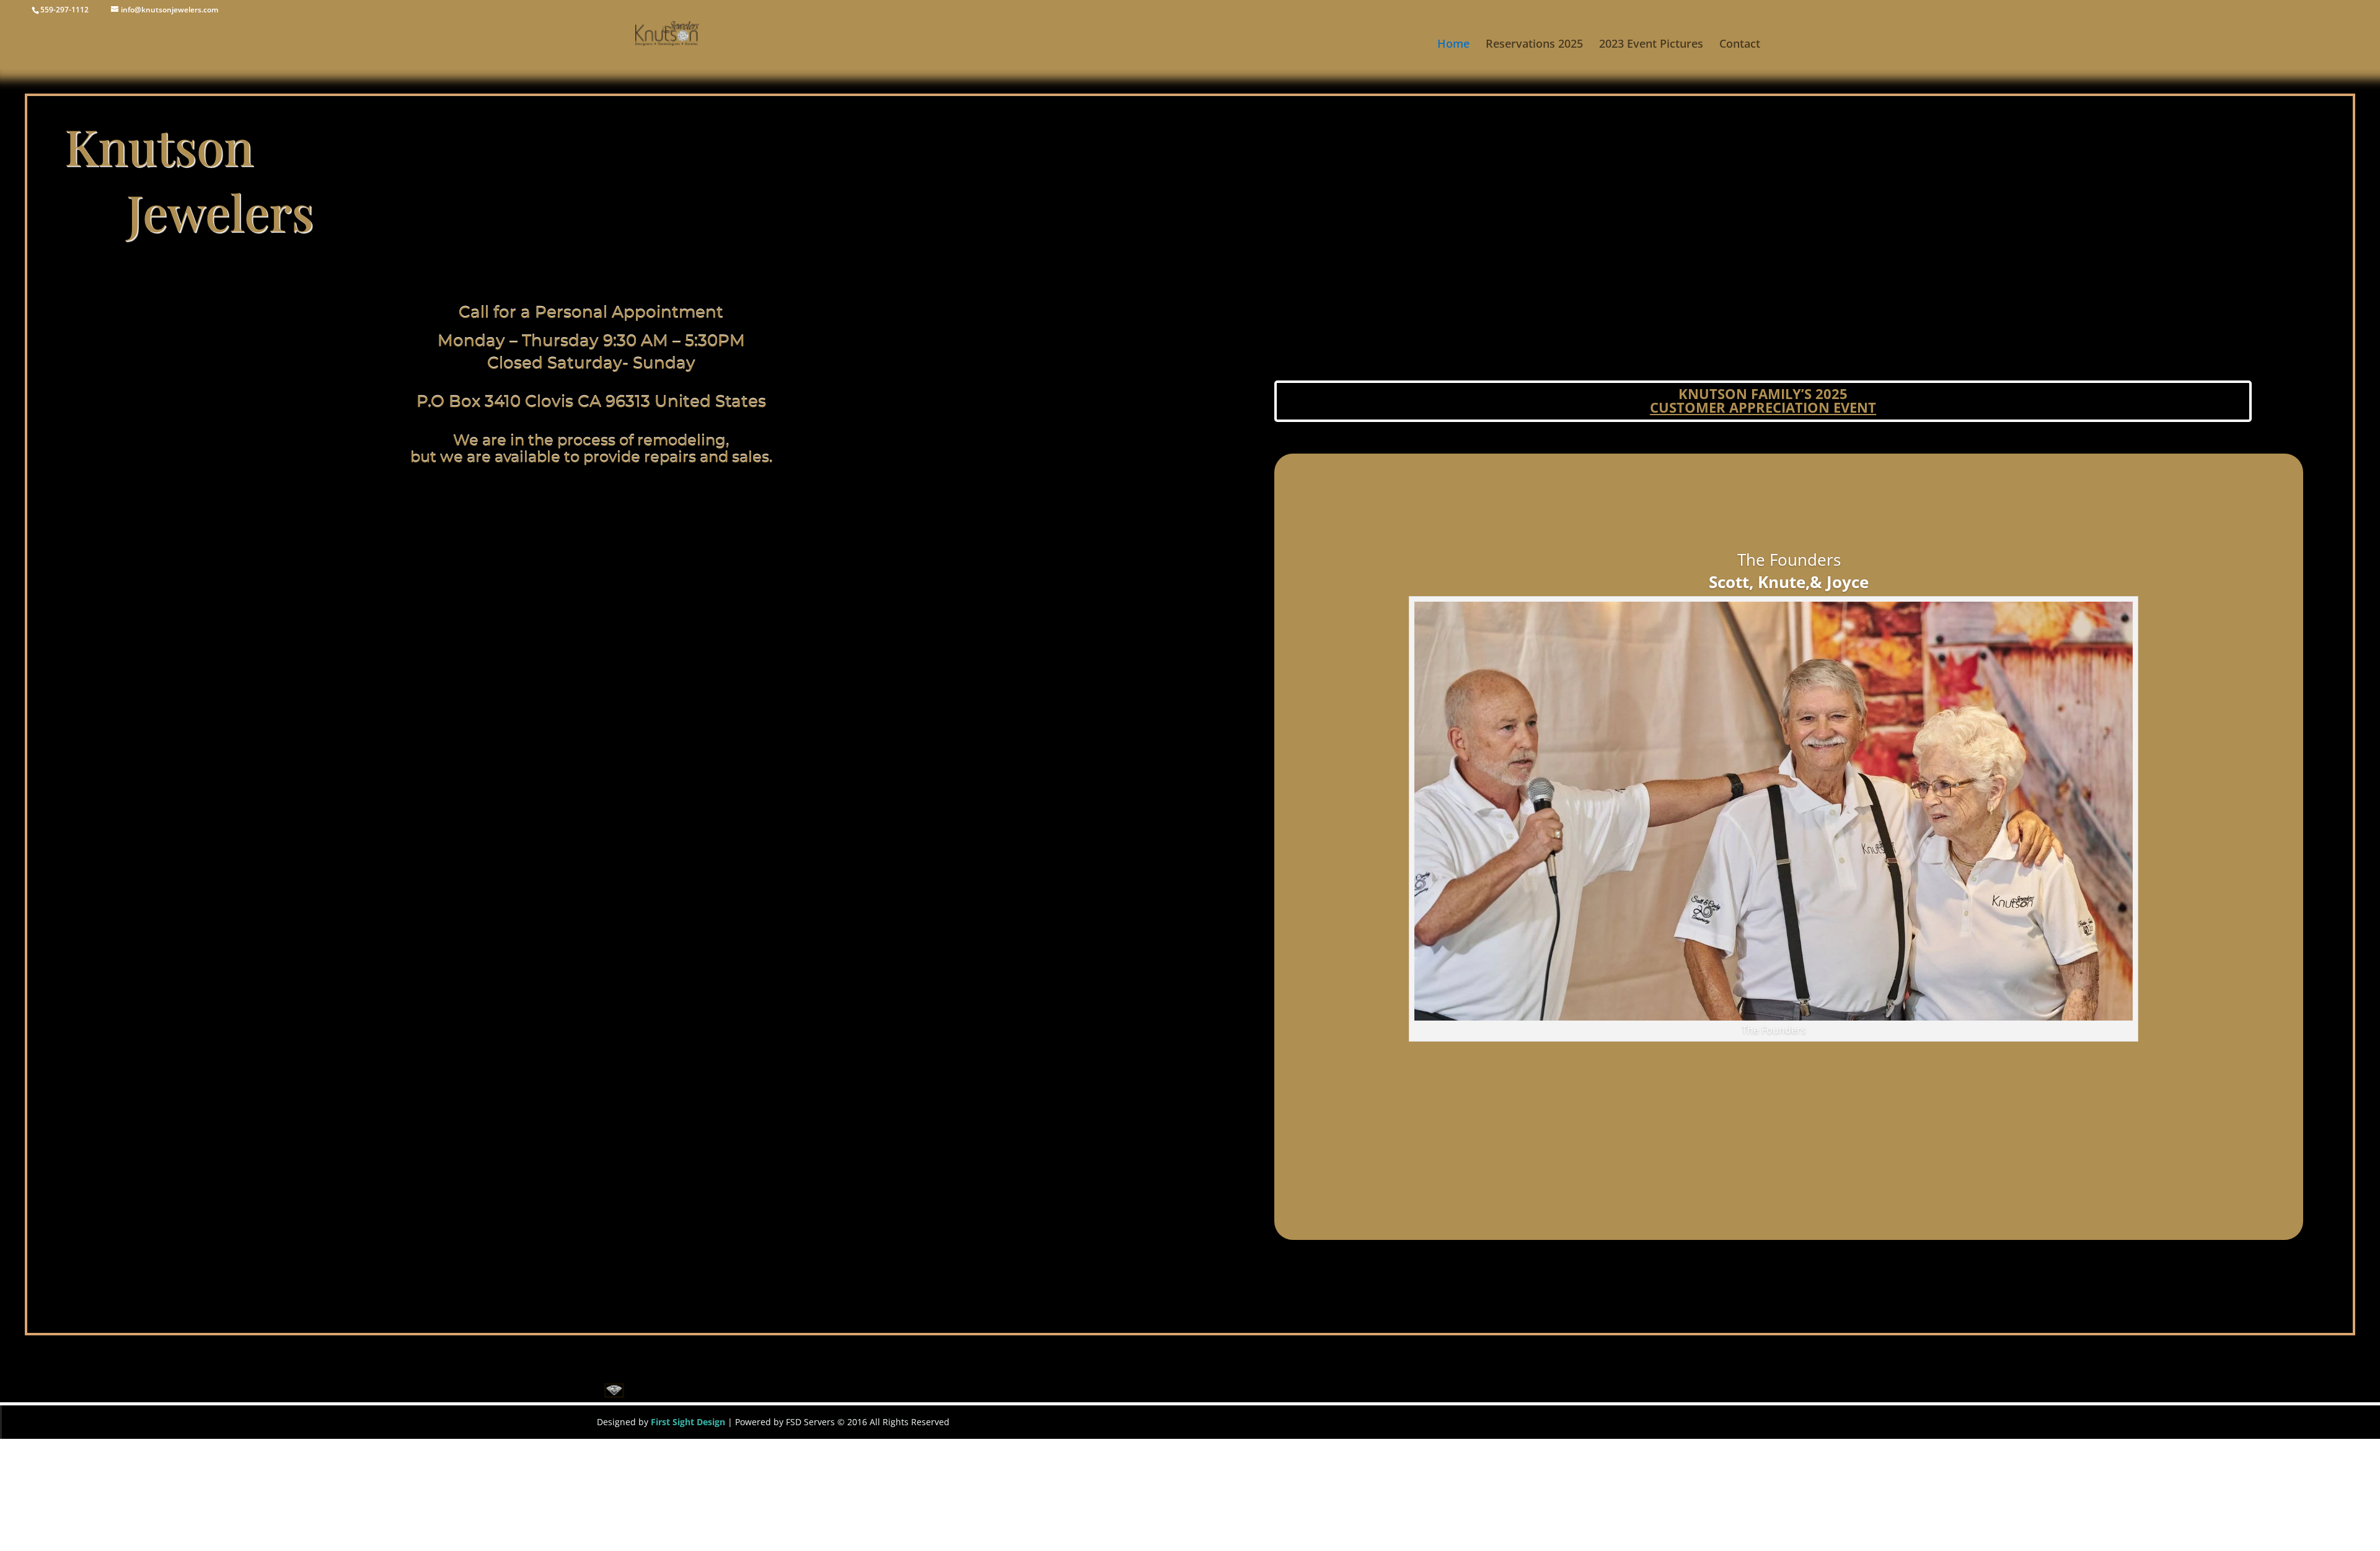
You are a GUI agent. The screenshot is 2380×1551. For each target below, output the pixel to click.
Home (1453, 45)
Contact (1740, 45)
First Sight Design (687, 1422)
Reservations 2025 (1534, 45)
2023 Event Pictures (1651, 45)
